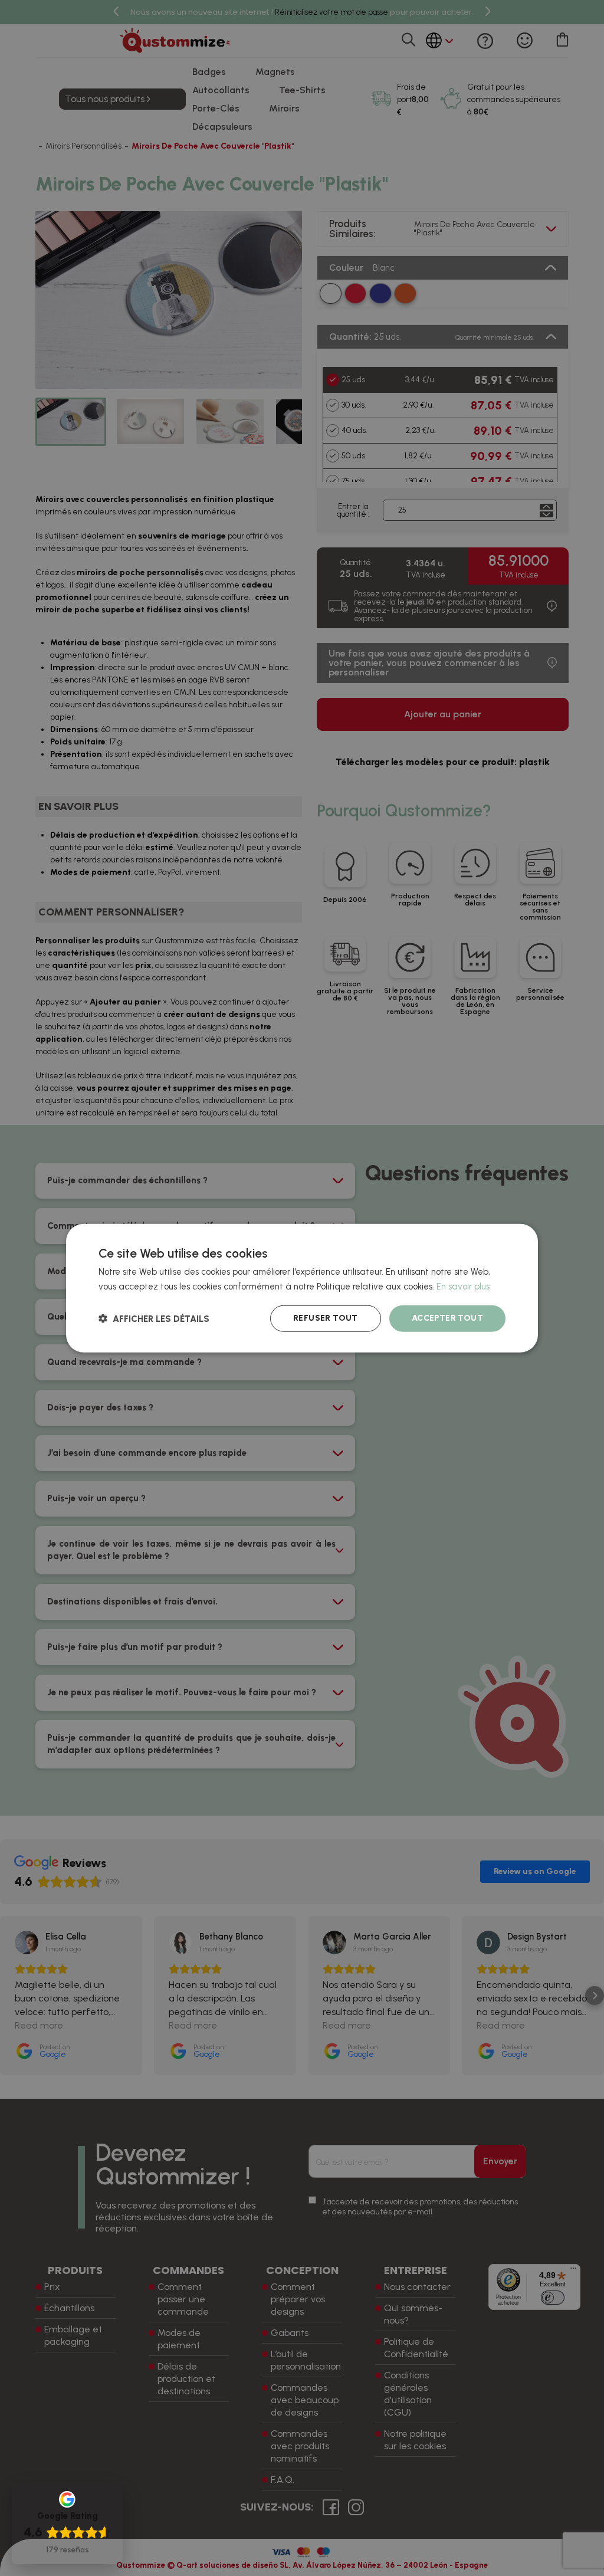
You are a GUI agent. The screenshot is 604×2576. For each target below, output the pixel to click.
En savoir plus (463, 1286)
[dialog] (302, 1288)
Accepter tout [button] (447, 1318)
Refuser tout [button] (326, 1318)
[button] (154, 1319)
